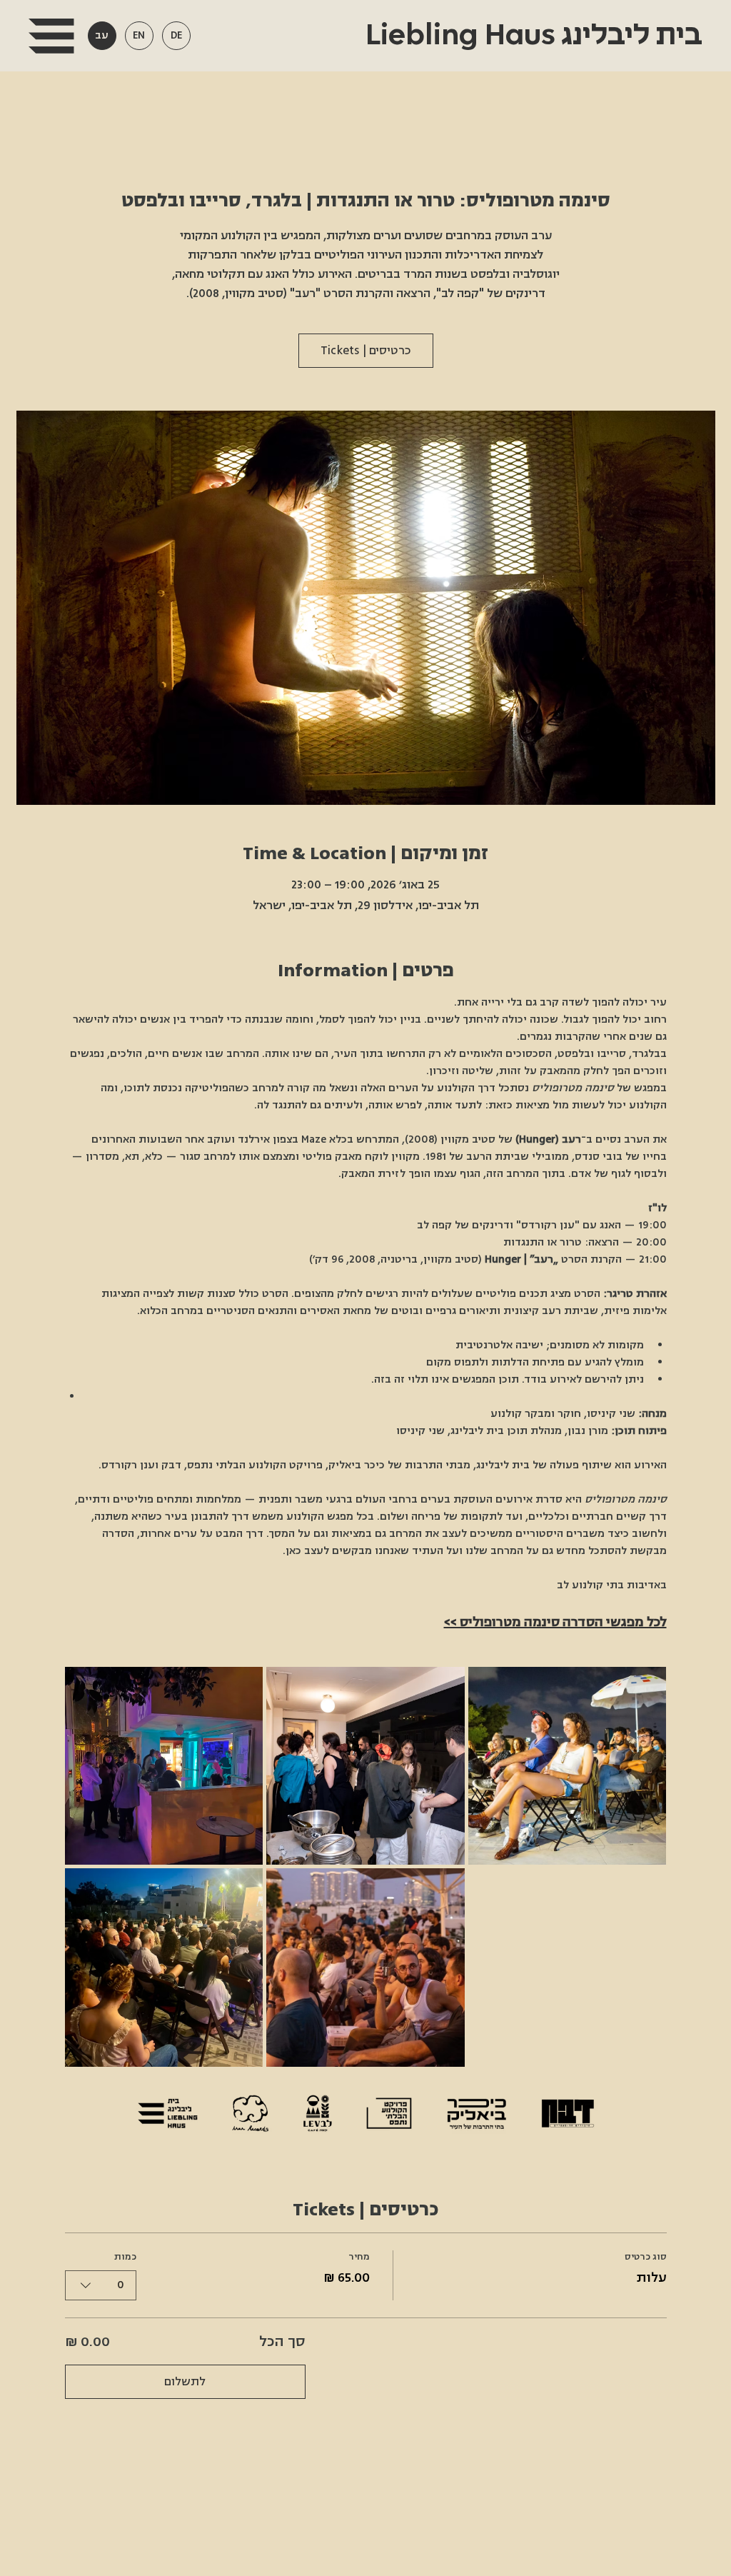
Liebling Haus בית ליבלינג (531, 36)
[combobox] (101, 2285)
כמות (125, 2257)
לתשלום (185, 2382)
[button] (51, 36)
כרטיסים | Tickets (366, 351)
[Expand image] (164, 1766)
